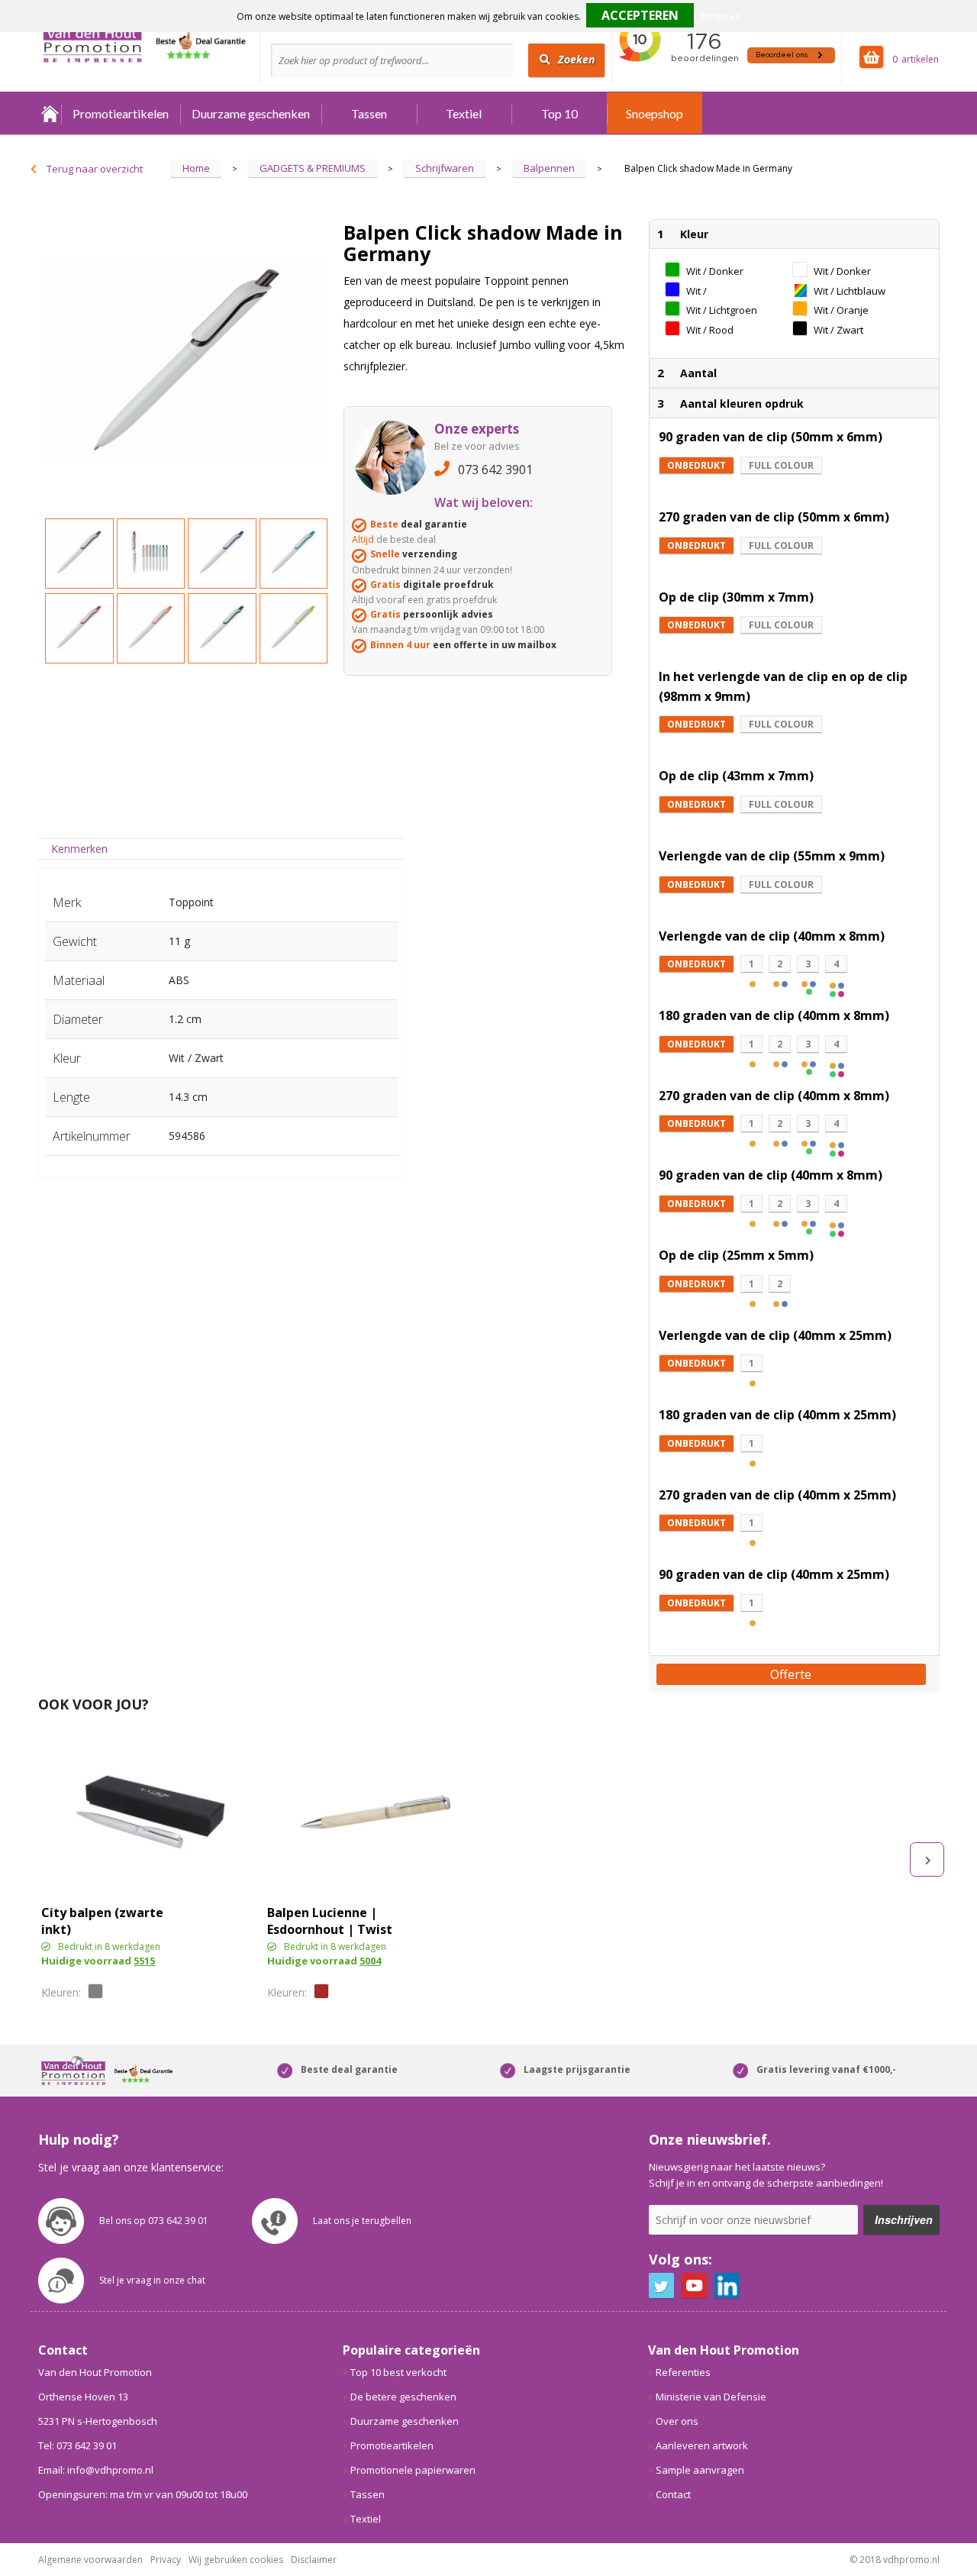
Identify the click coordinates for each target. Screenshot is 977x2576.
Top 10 (559, 113)
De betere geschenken (403, 2397)
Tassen (369, 113)
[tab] (80, 849)
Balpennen (549, 168)
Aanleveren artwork (702, 2445)
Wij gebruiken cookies (236, 2560)
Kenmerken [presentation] (79, 849)
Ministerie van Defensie (711, 2397)
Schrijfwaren (445, 168)
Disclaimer (314, 2560)
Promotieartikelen (121, 113)
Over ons (677, 2421)
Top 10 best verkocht (398, 2372)
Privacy (166, 2560)
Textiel (464, 113)
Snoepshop (655, 113)
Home (50, 113)
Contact (673, 2494)
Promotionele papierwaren (413, 2470)
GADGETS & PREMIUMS (313, 168)
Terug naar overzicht (95, 169)
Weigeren (720, 16)
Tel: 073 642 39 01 (77, 2445)
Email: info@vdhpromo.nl (96, 2470)
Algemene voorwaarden (90, 2560)
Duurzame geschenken (251, 113)
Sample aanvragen (700, 2470)
